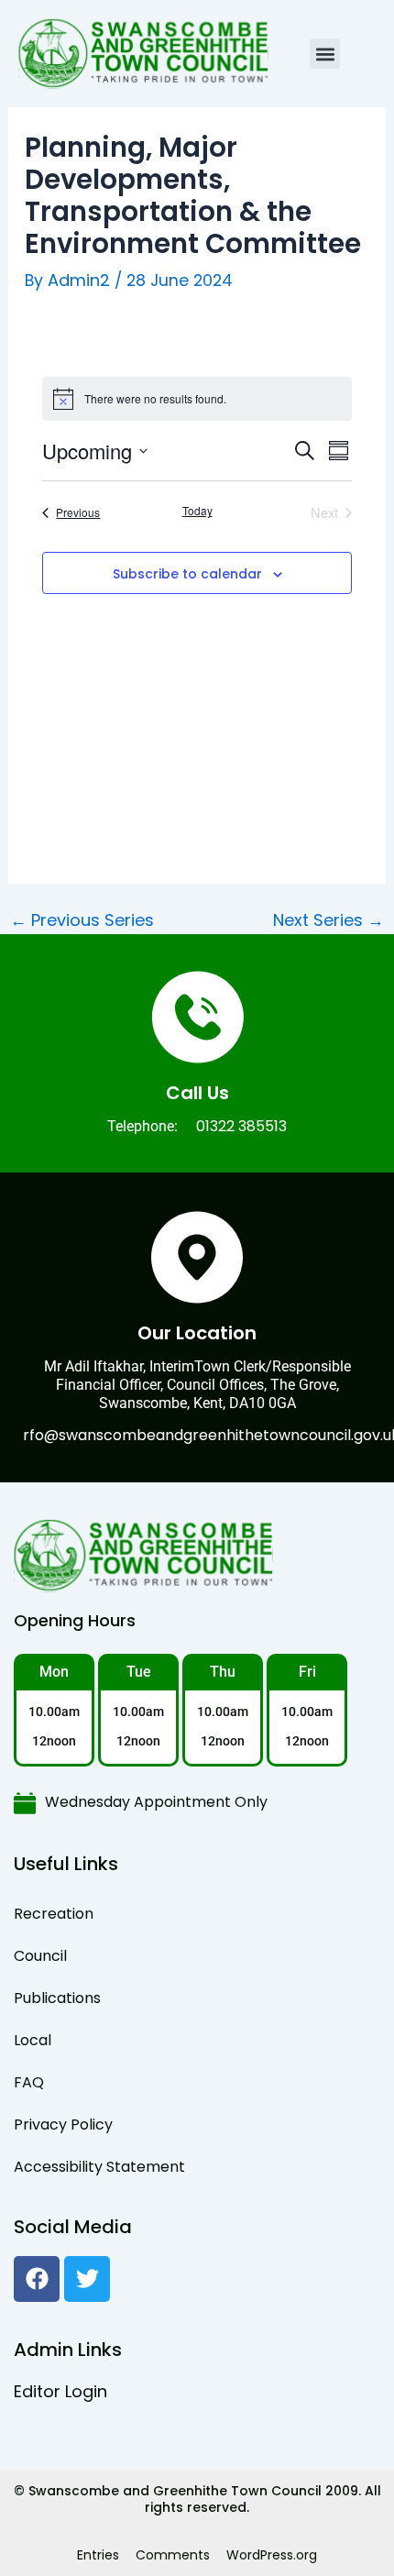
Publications (57, 1998)
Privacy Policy (63, 2125)
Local (33, 2040)
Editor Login (60, 2391)
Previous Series (82, 920)
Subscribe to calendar (187, 574)
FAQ (29, 2082)
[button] (325, 54)
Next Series (328, 920)
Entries (98, 2555)
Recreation (54, 1914)
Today (197, 511)
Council (40, 1956)
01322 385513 (241, 1126)
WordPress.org (272, 2555)
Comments (173, 2555)
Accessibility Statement (99, 2167)
